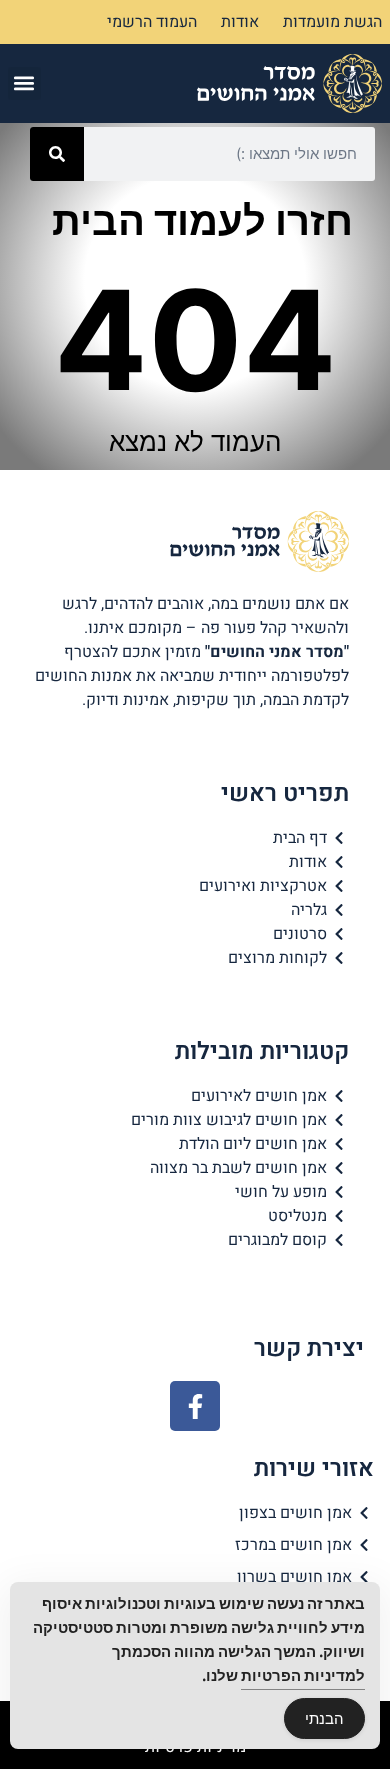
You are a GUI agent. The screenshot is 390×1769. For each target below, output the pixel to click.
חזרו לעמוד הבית (202, 220)
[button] (24, 83)
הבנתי (324, 1718)
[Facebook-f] (195, 1406)
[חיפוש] (57, 154)
